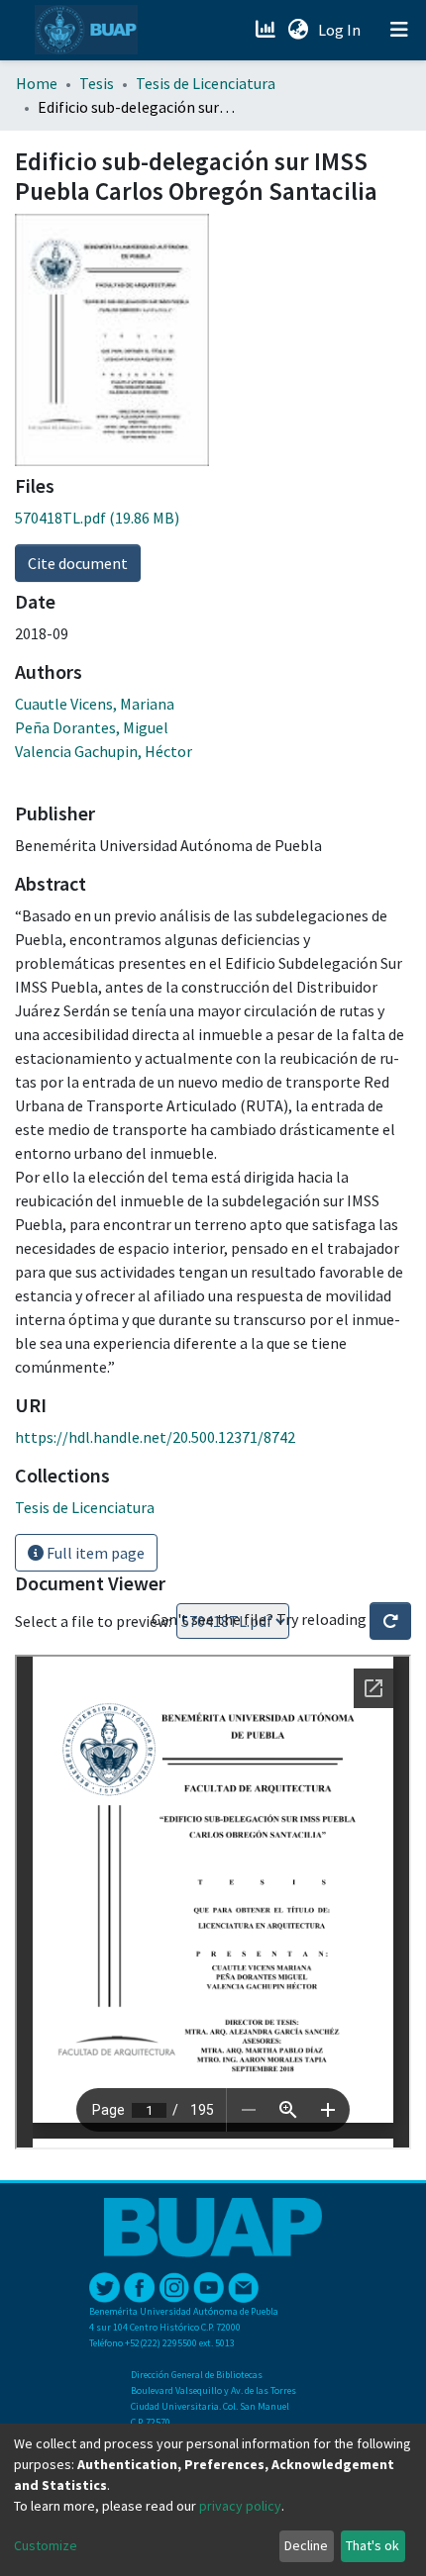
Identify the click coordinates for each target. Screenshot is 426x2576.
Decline (306, 2545)
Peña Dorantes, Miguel (92, 727)
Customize (46, 2545)
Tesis (97, 83)
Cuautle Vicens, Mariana (95, 704)
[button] (298, 30)
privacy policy (240, 2506)
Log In (341, 30)
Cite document (78, 563)
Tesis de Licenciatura (206, 83)
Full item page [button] (94, 1553)
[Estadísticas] (267, 30)
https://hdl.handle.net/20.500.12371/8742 (155, 1437)
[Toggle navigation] (399, 30)
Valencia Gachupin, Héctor (104, 751)
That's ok (373, 2545)
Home (37, 83)
